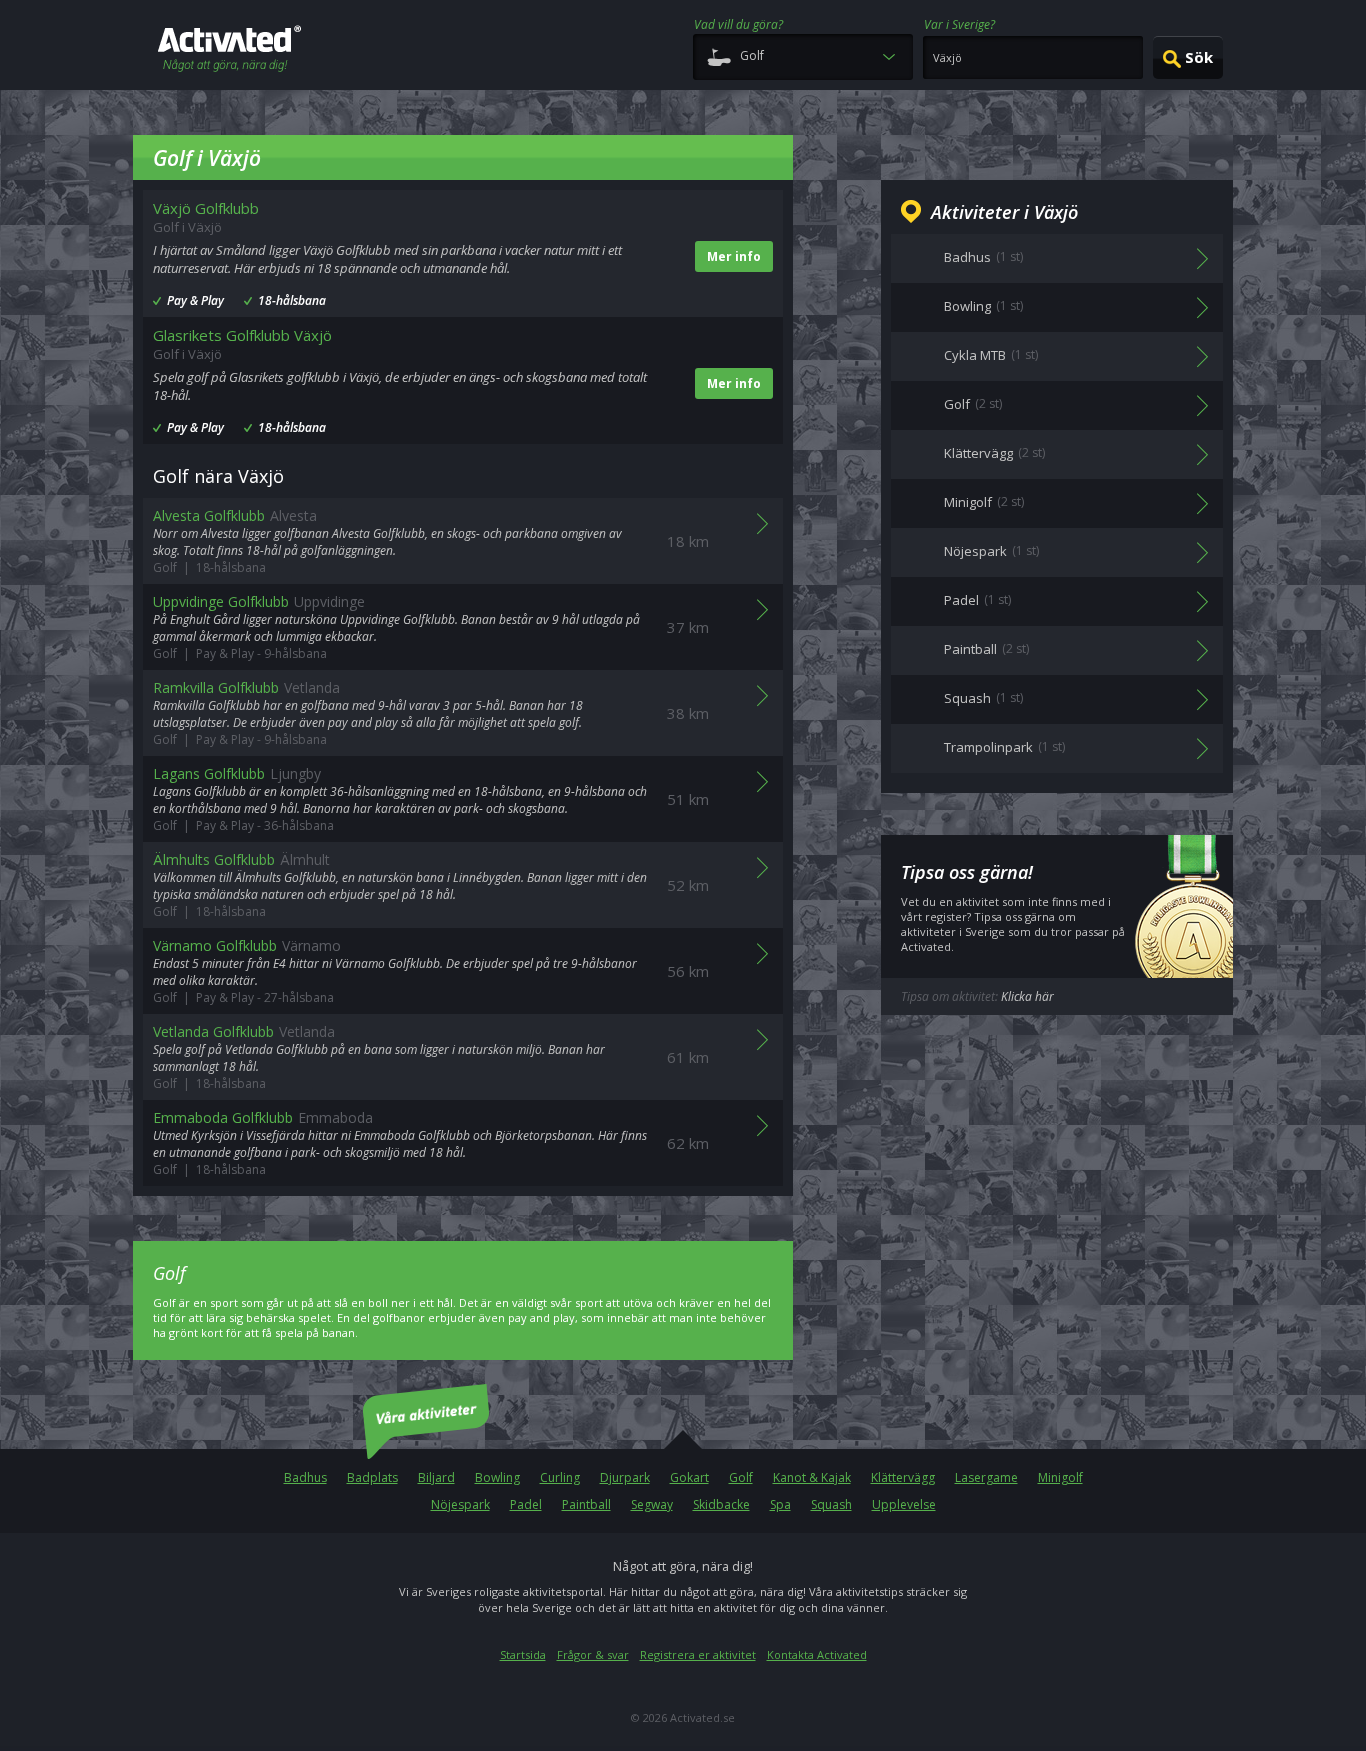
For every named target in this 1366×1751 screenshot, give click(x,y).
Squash (831, 1504)
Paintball (586, 1504)
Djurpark (625, 1477)
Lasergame (986, 1477)
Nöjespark (460, 1504)
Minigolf (1060, 1477)
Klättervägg (903, 1477)
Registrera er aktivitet (698, 1654)
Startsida (523, 1654)
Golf (741, 1477)
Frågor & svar (593, 1654)
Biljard (436, 1477)
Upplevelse (904, 1504)
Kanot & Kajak (812, 1477)
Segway (652, 1504)
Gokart (689, 1477)
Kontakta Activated (817, 1654)
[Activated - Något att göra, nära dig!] (229, 50)
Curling (560, 1477)
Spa (780, 1504)
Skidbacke (721, 1504)
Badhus (305, 1477)
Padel (526, 1504)
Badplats (372, 1477)
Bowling (497, 1477)
